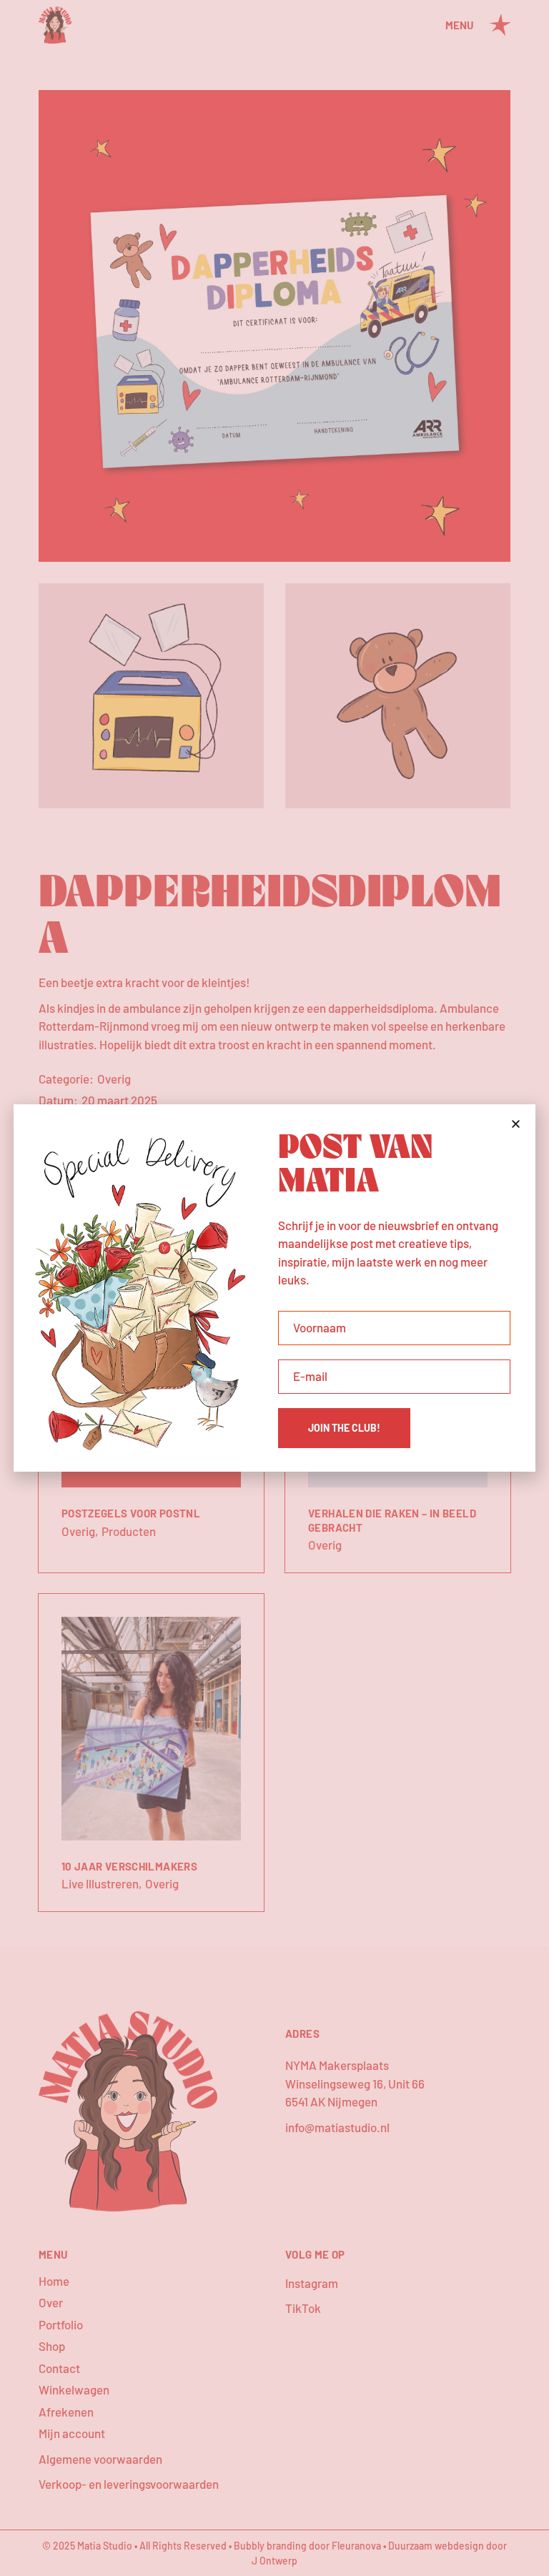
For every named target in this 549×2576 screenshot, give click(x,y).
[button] (516, 1124)
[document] (274, 1288)
